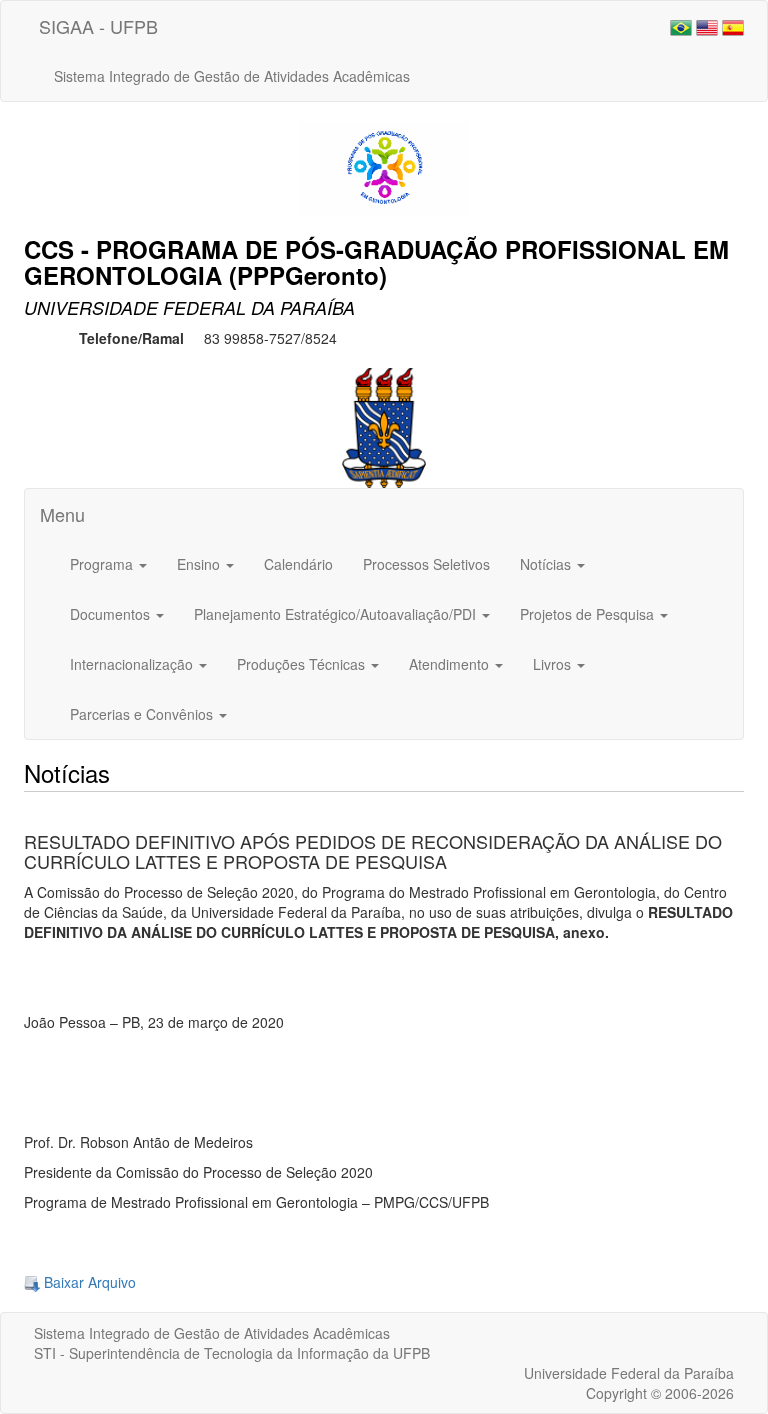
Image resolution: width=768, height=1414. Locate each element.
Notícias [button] (547, 564)
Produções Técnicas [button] (303, 664)
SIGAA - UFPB (98, 26)
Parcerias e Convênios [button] (143, 714)
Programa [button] (103, 564)
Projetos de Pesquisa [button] (589, 614)
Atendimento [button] (451, 664)
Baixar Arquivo (88, 1282)
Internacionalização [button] (133, 664)
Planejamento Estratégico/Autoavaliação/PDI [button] (337, 614)
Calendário (298, 564)
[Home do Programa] (384, 166)
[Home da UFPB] (384, 426)
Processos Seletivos (426, 564)
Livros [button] (554, 664)
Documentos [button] (112, 614)
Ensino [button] (200, 564)
